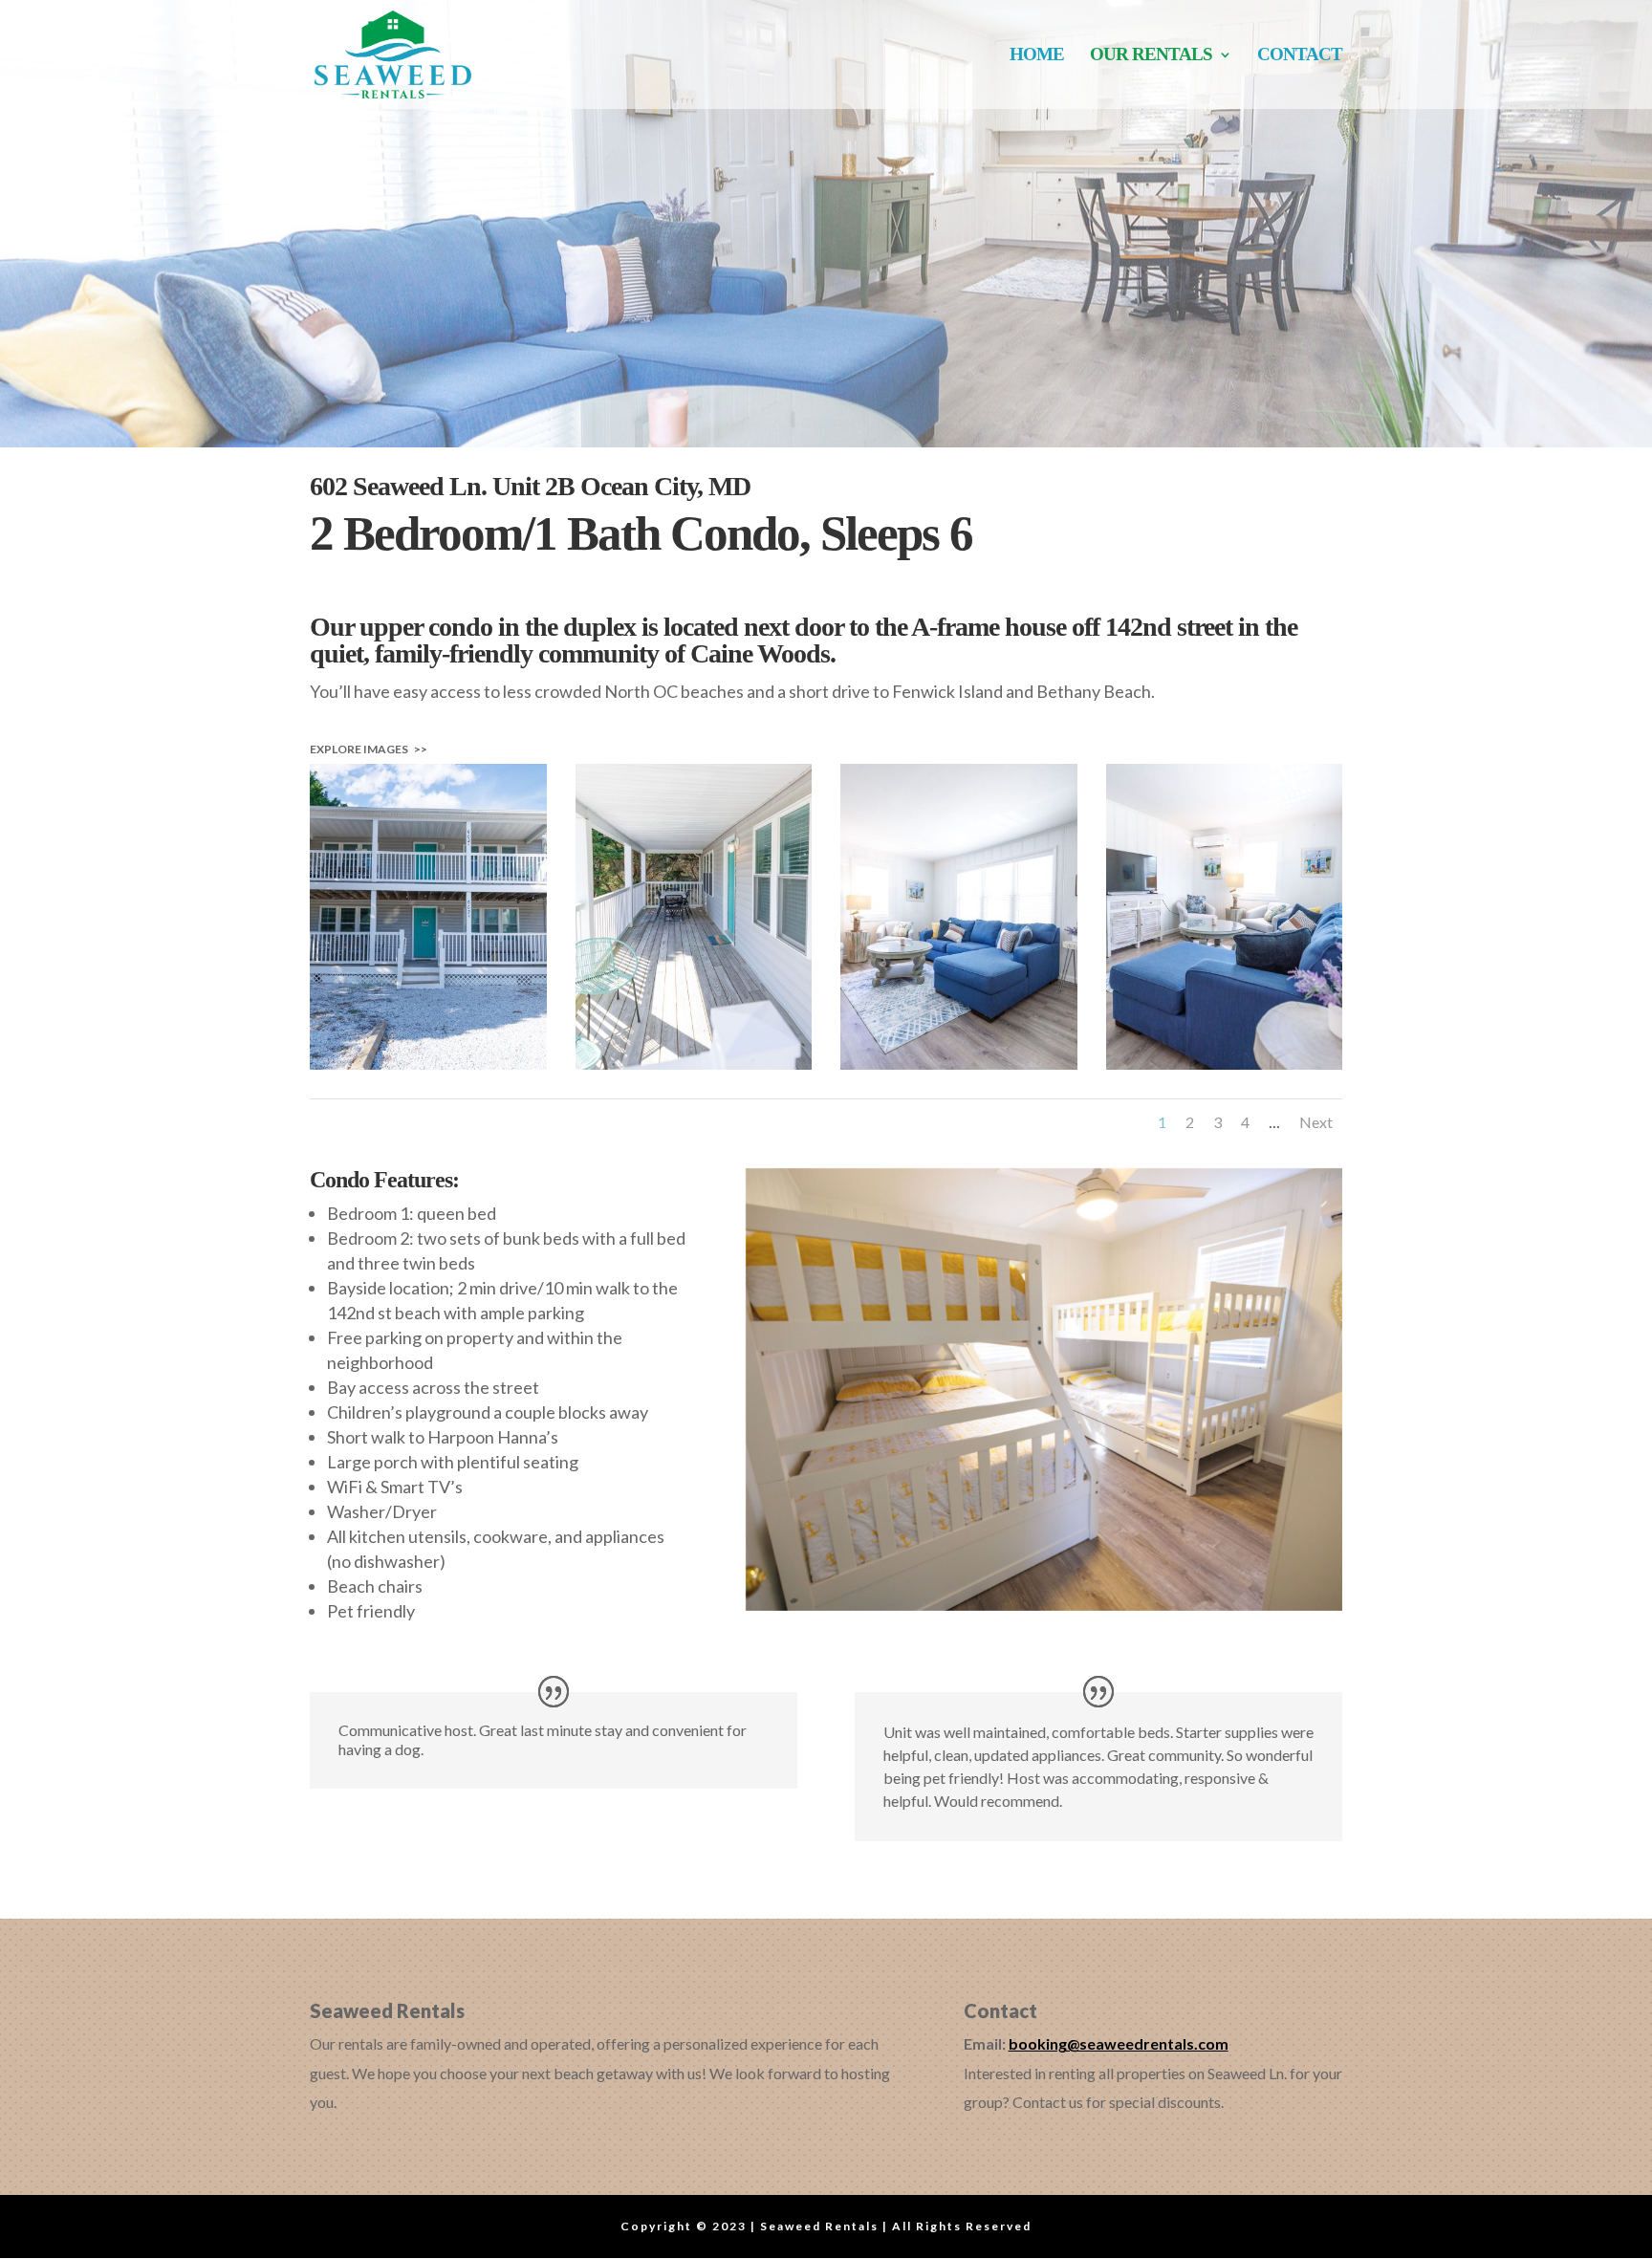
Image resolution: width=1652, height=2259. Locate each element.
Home (1037, 56)
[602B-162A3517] (694, 1063)
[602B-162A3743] (428, 1063)
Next (1316, 1122)
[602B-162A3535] (1225, 1063)
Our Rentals (1151, 56)
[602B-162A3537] (959, 1063)
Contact (1300, 56)
